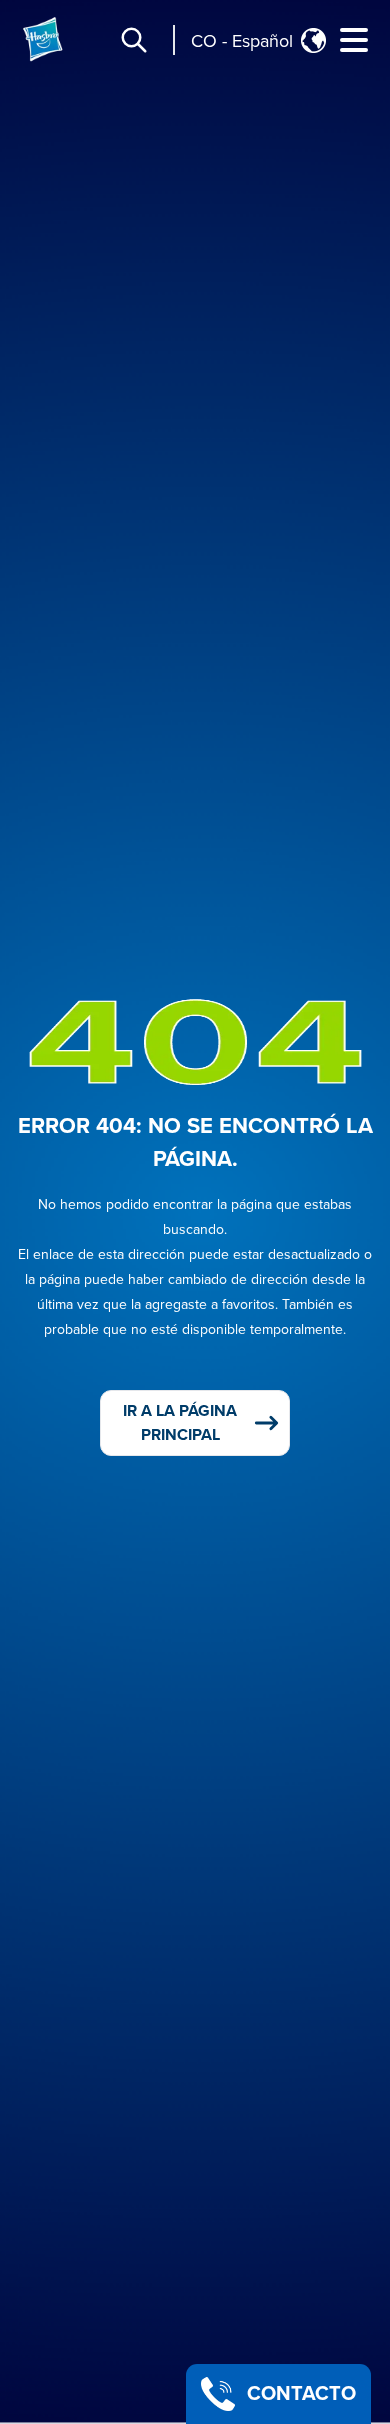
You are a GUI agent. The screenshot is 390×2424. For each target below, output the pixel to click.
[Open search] (134, 40)
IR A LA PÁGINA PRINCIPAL (180, 1423)
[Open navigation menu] (354, 40)
